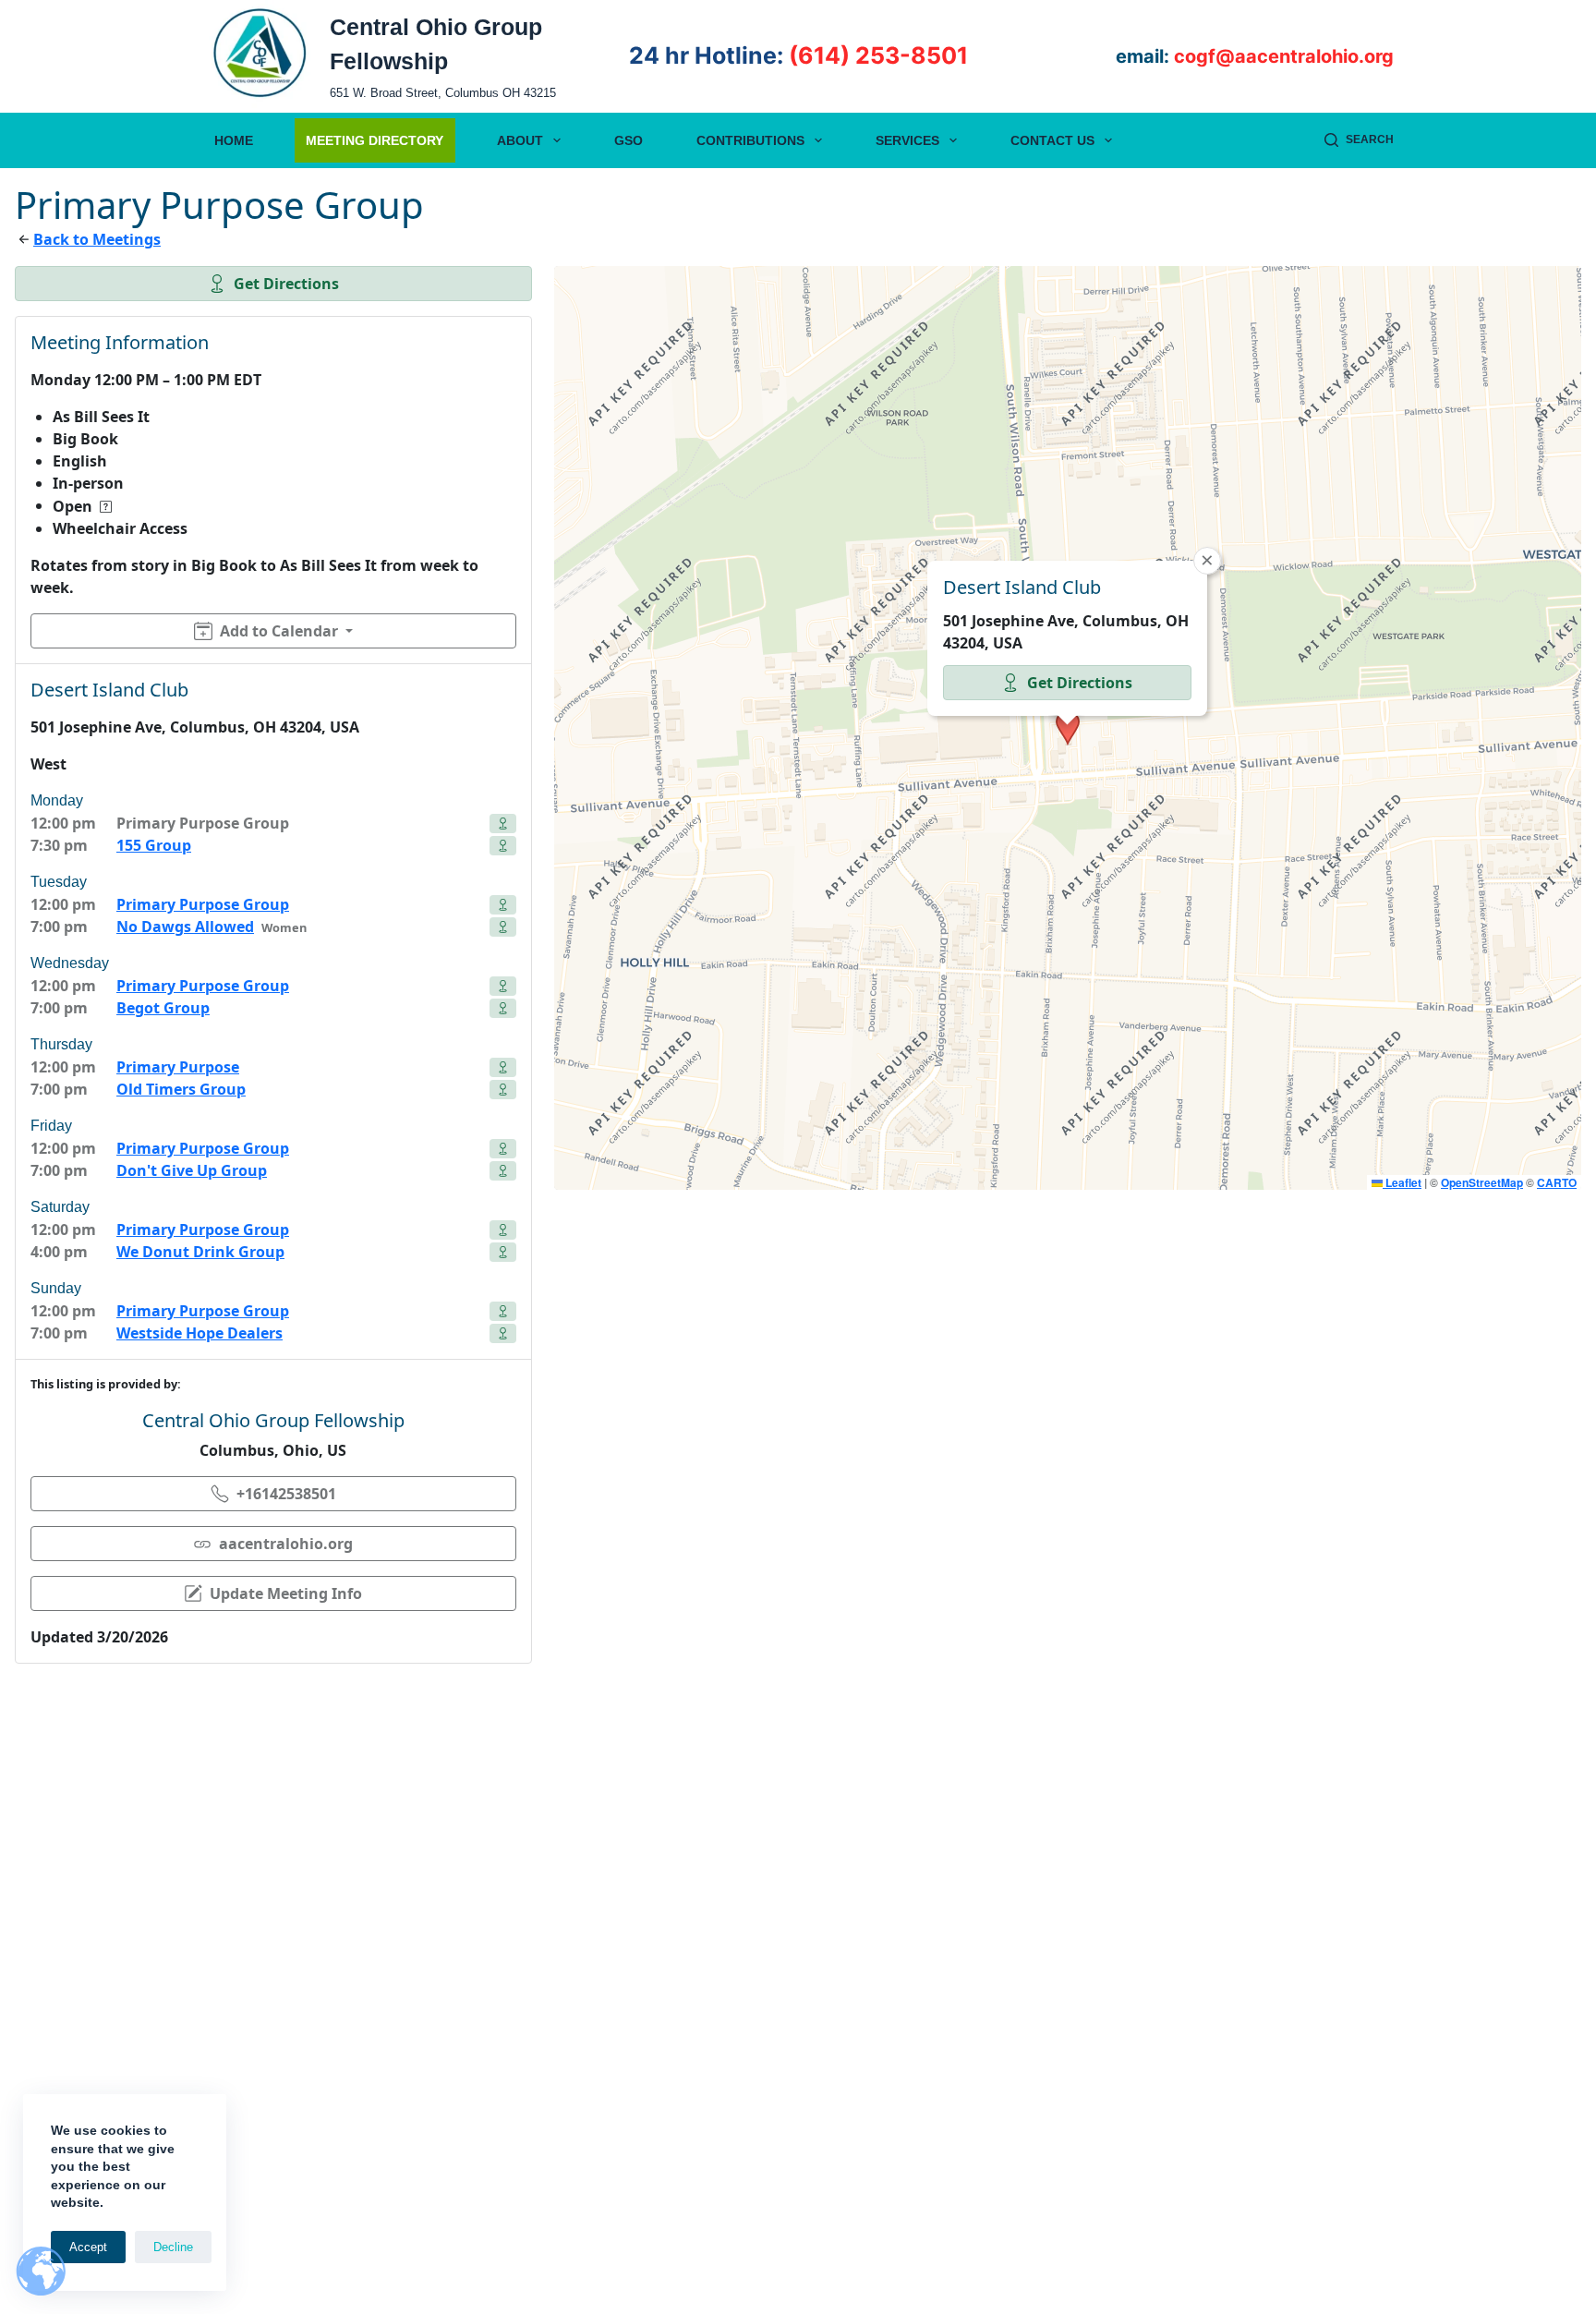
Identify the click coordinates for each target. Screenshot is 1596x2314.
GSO (629, 140)
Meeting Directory (375, 140)
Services (907, 140)
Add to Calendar (279, 631)
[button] (1068, 728)
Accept (88, 2247)
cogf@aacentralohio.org (1284, 56)
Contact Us (1052, 140)
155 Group (154, 845)
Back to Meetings (97, 239)
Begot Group (163, 1008)
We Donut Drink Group (200, 1252)
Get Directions (286, 284)
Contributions (750, 140)
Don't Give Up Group (192, 1170)
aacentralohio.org (286, 1544)
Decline (173, 2247)
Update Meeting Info (286, 1593)
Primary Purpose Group (203, 904)
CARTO (1557, 1182)
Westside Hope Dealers (199, 1333)
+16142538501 (286, 1494)
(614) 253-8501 (878, 55)
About (520, 140)
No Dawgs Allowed (185, 927)
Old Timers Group (181, 1089)
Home (234, 140)
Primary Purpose (178, 1067)
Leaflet (1402, 1182)
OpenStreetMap (1482, 1182)
